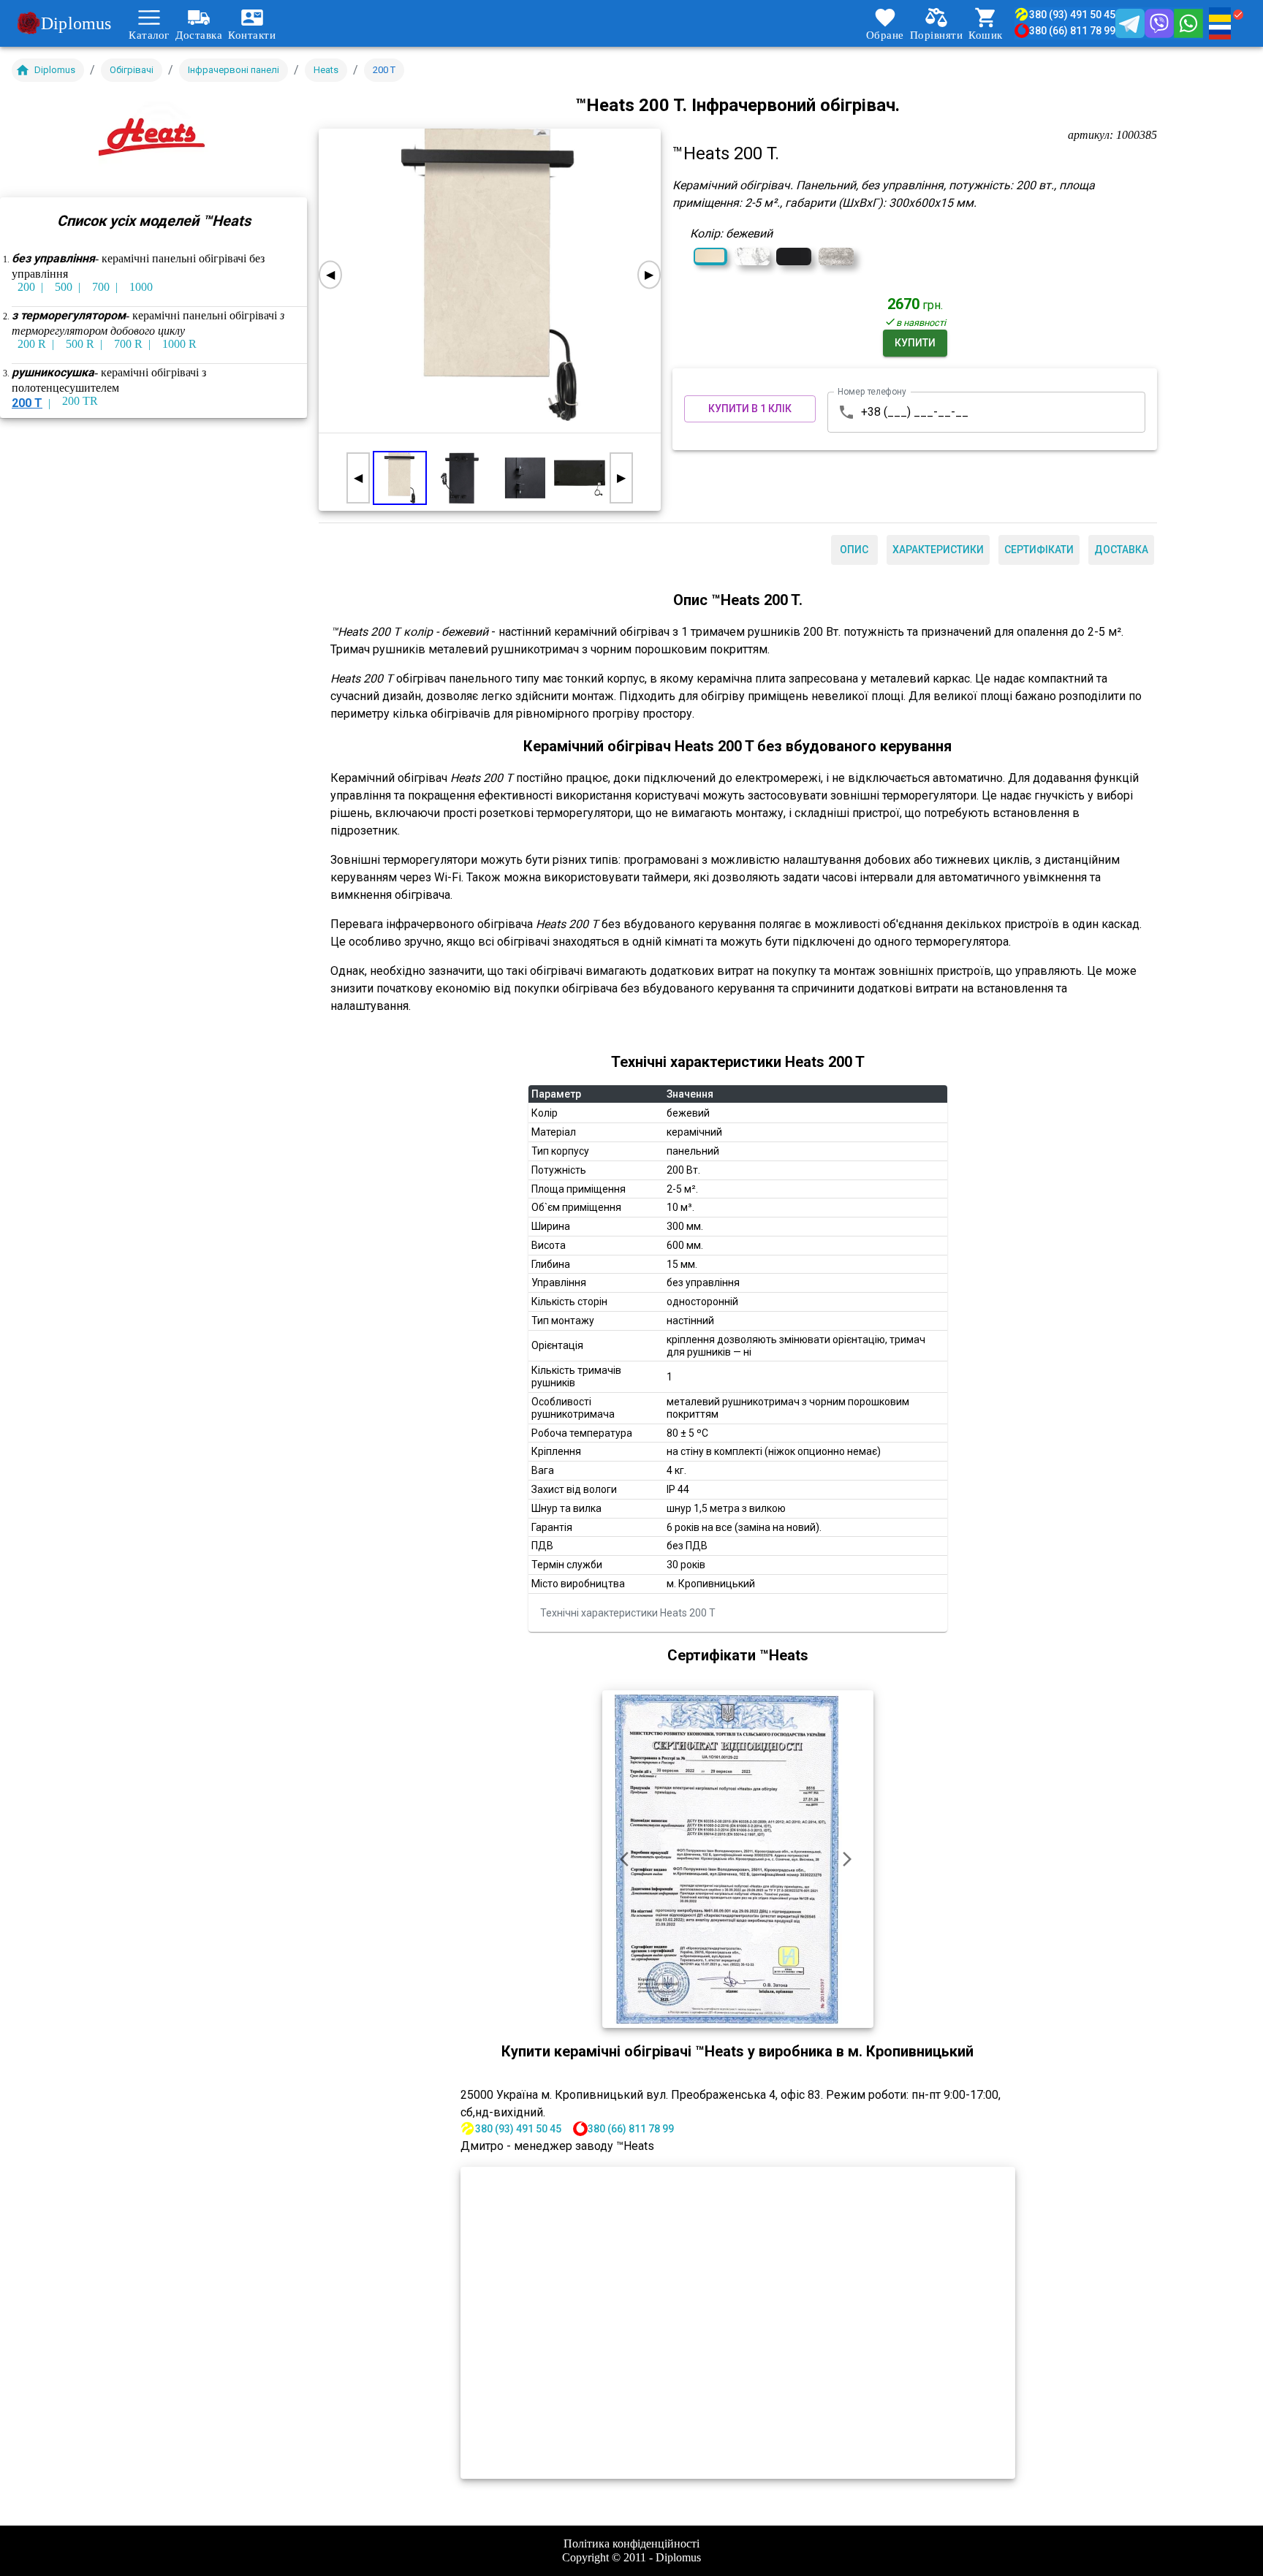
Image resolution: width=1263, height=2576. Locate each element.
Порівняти (937, 34)
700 (101, 287)
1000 (141, 287)
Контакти (252, 34)
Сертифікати (1039, 550)
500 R (80, 344)
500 (64, 287)
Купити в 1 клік (750, 409)
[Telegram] (1130, 23)
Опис (854, 550)
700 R (128, 344)
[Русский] (1227, 32)
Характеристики (938, 550)
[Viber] (1159, 23)
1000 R (179, 344)
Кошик (986, 34)
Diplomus (76, 23)
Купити (915, 343)
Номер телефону (872, 391)
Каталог (149, 34)
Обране (885, 34)
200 (26, 287)
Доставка (199, 34)
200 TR (80, 401)
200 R (32, 344)
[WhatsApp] (1188, 23)
